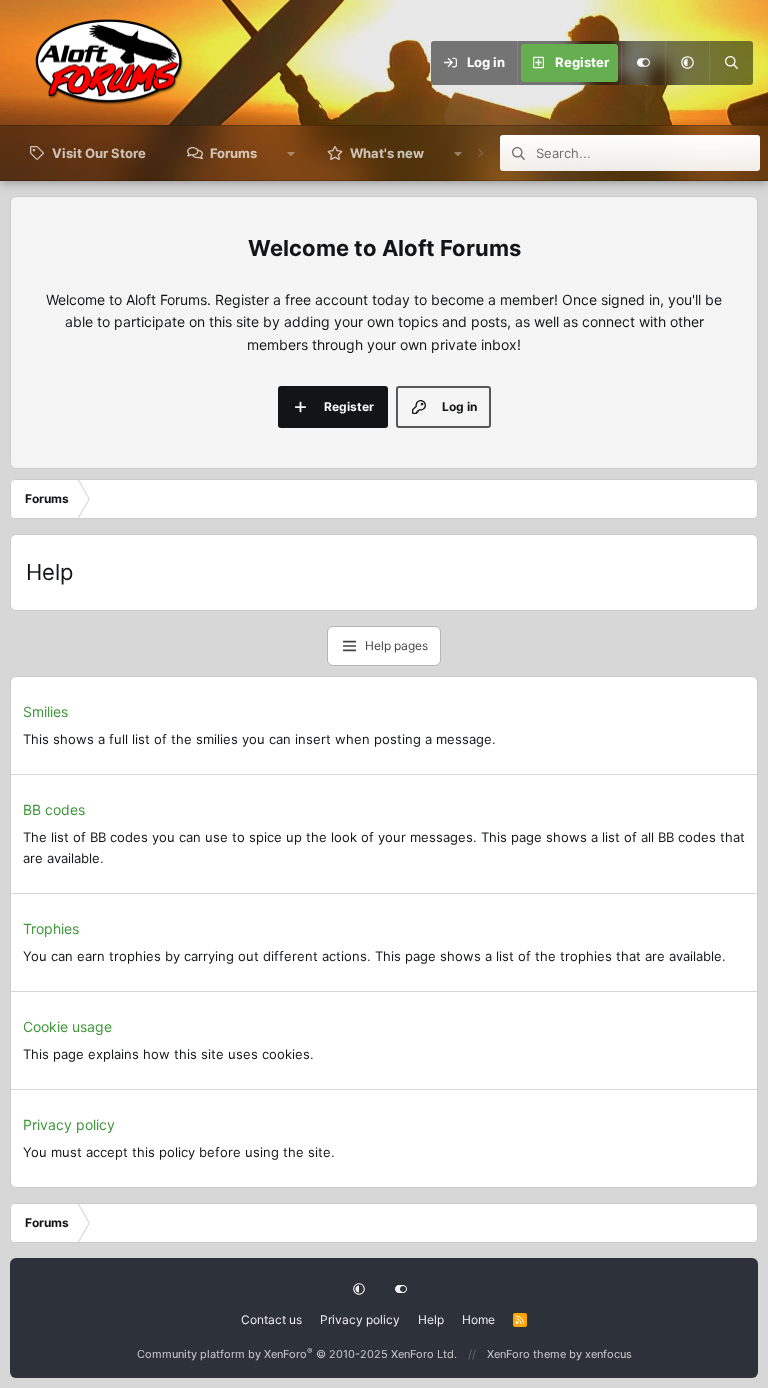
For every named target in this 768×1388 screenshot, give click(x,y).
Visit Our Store (99, 153)
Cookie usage (67, 1026)
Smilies (45, 711)
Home (478, 1319)
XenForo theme (526, 1354)
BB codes (54, 809)
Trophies (51, 928)
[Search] (731, 63)
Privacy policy (69, 1124)
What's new (387, 153)
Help (431, 1319)
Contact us (271, 1319)
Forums (233, 153)
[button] (687, 63)
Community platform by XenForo (297, 1354)
